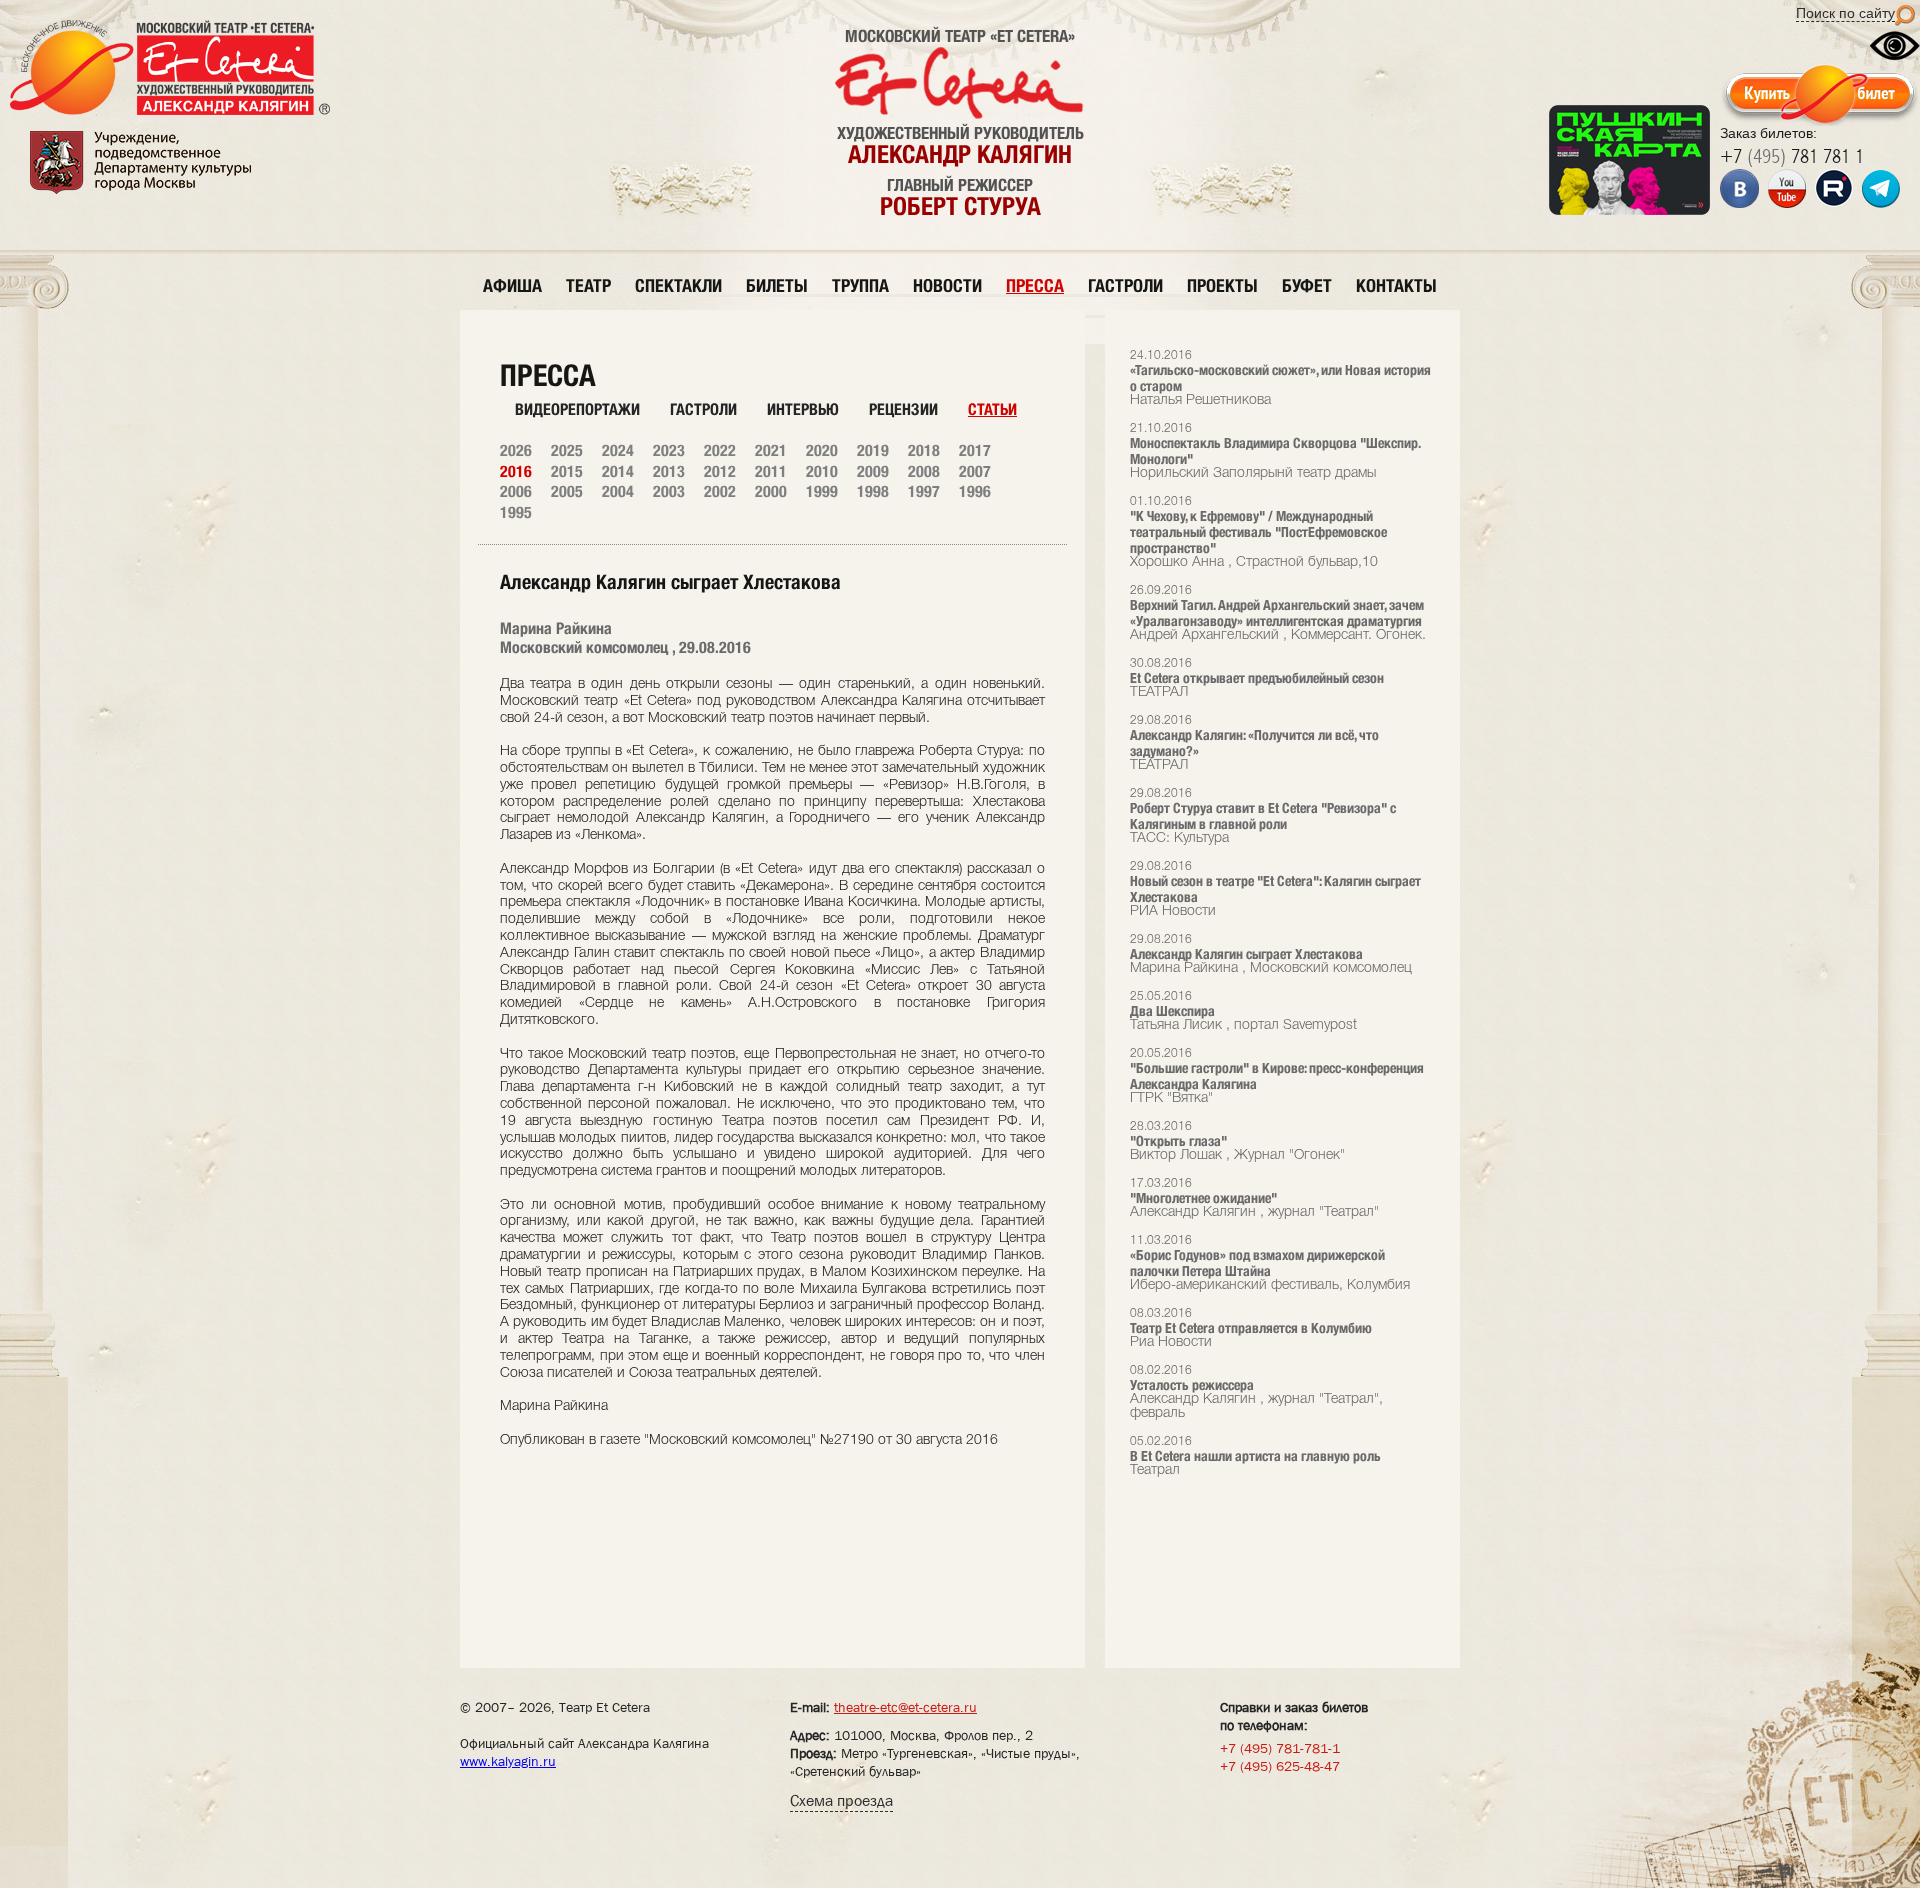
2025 (567, 450)
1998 (873, 491)
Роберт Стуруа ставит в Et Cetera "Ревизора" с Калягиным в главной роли (1263, 816)
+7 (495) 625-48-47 (1280, 1766)
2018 (924, 450)
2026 (516, 450)
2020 (822, 450)
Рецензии (903, 409)
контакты (1396, 285)
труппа (860, 285)
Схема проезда (841, 1800)
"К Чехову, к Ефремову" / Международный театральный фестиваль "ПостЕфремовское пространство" (1258, 532)
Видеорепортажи (577, 409)
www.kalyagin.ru (508, 1761)
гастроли (1125, 285)
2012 (720, 471)
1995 (516, 512)
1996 (975, 491)
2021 (771, 450)
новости (947, 285)
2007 (975, 471)
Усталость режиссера (1256, 1392)
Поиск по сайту (1845, 13)
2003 (669, 491)
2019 (873, 450)
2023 (669, 450)
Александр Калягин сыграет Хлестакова (1271, 954)
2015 (567, 471)
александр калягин (960, 154)
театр (588, 285)
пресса (1035, 285)
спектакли (678, 285)
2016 (516, 471)
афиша (512, 285)
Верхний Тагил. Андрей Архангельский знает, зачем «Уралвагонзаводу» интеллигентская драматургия (1278, 613)
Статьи (992, 409)
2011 (771, 471)
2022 (720, 450)
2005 (567, 491)
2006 (516, 491)
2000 (771, 491)
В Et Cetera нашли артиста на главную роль (1255, 1456)
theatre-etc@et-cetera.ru (905, 1707)
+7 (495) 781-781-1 (1280, 1748)
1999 (822, 491)
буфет (1307, 285)
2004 (618, 491)
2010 (822, 471)
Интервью (803, 409)
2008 (924, 471)
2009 (873, 471)
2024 (618, 450)
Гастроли (703, 409)
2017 (975, 450)
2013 (669, 471)
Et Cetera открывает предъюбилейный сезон (1257, 678)
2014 (618, 471)
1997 (924, 491)
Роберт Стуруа (960, 206)
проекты (1222, 285)
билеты (777, 285)
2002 (720, 491)
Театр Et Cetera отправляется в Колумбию (1251, 1328)
